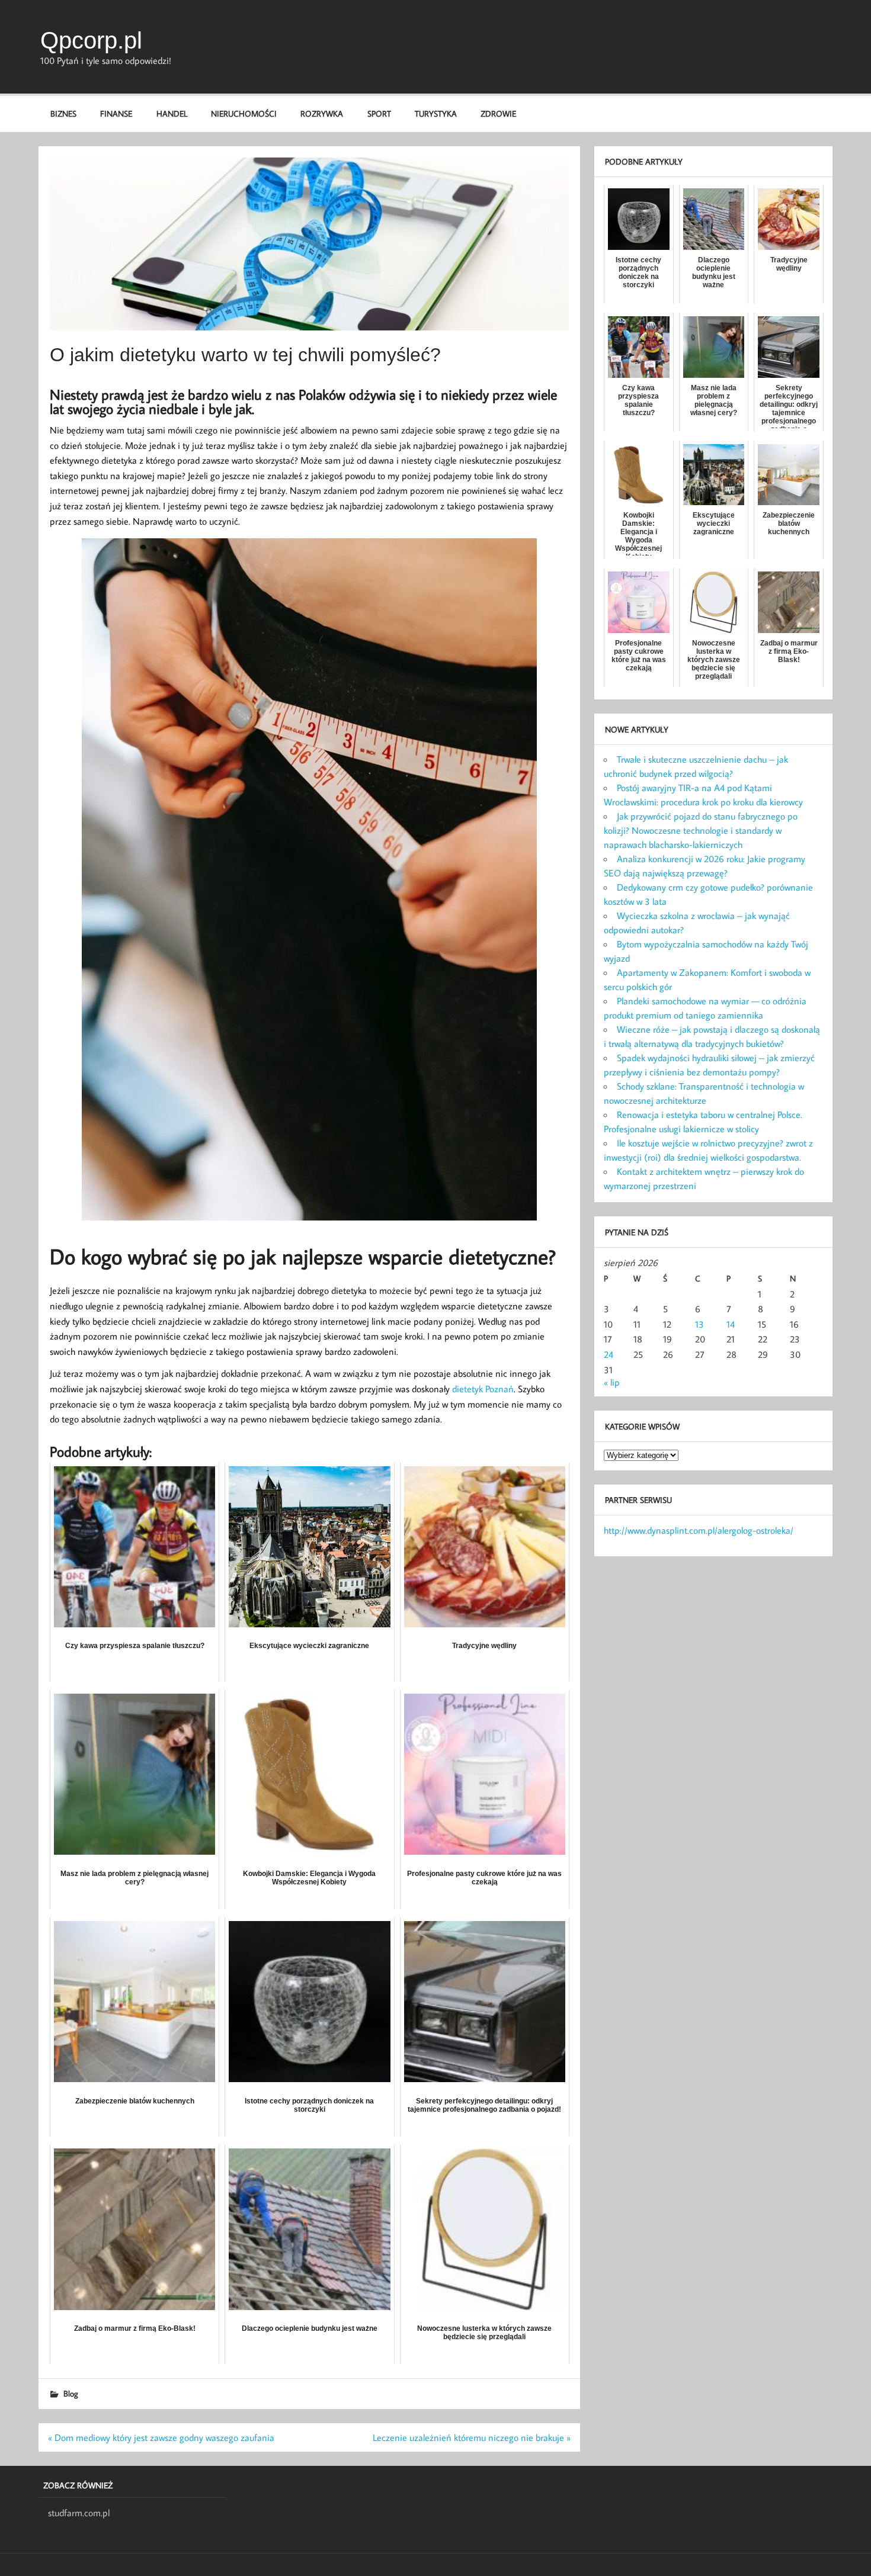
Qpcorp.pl (91, 40)
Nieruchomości (244, 113)
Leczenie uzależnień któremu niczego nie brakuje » (472, 2437)
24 (609, 1354)
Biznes (63, 113)
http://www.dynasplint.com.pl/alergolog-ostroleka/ (699, 1530)
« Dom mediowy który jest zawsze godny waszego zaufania (161, 2437)
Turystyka (436, 113)
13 (699, 1324)
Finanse (116, 113)
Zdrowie (498, 113)
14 (731, 1324)
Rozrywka (322, 113)
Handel (172, 113)
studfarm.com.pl (79, 2513)
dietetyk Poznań (483, 1389)
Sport (379, 113)
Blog (71, 2393)
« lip (612, 1382)
